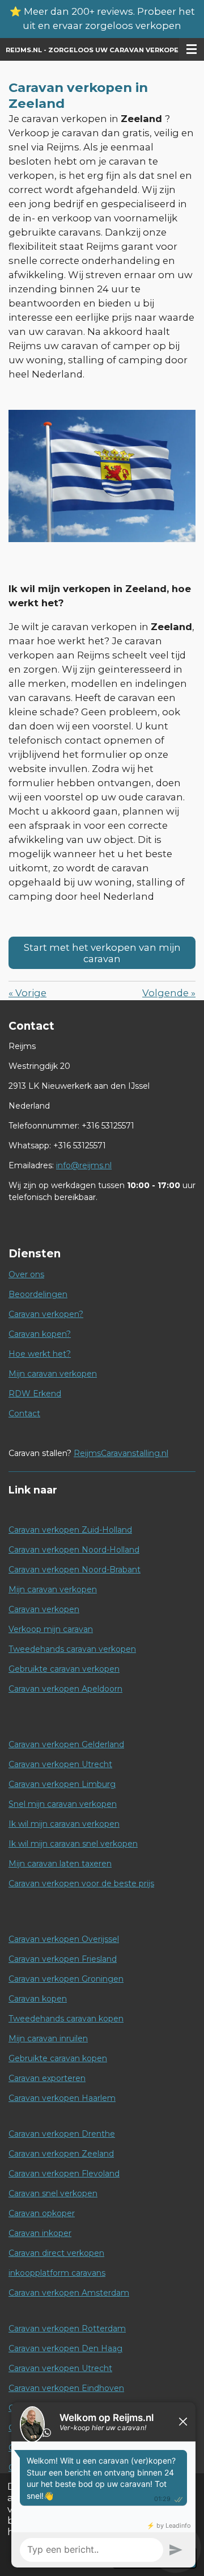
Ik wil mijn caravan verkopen (64, 1824)
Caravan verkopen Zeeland (61, 2154)
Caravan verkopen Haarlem (62, 2098)
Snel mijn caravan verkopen (63, 1804)
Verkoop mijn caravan (51, 1629)
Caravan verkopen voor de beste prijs (81, 1883)
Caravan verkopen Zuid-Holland (70, 1530)
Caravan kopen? (40, 1334)
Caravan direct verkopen (56, 2253)
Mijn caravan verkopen (53, 1374)
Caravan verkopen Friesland (63, 1959)
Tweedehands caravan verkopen (72, 1649)
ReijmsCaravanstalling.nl (121, 1453)
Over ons (26, 1274)
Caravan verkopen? (46, 1314)
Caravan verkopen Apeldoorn (65, 1689)
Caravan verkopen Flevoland (64, 2174)
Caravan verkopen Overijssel (64, 1939)
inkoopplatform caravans (57, 2273)
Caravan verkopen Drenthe (62, 2134)
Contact (24, 1413)
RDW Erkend (35, 1394)
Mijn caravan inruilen (48, 2038)
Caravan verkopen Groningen (66, 1979)
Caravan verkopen (44, 1609)
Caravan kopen (38, 1999)
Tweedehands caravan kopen (66, 2019)
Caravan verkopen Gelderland (66, 1744)
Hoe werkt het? (40, 1354)
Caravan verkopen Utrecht (60, 1764)
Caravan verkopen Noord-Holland (74, 1550)
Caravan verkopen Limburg (62, 1784)
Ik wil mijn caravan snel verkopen (73, 1844)
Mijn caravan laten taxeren (60, 1864)
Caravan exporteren (47, 2078)
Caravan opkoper (42, 2213)
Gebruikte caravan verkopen (64, 1669)
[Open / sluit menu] (192, 49)
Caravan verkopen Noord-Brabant (75, 1570)
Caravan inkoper (40, 2233)
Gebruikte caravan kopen (58, 2058)
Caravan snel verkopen (53, 2193)
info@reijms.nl (84, 1165)
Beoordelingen (38, 1294)
